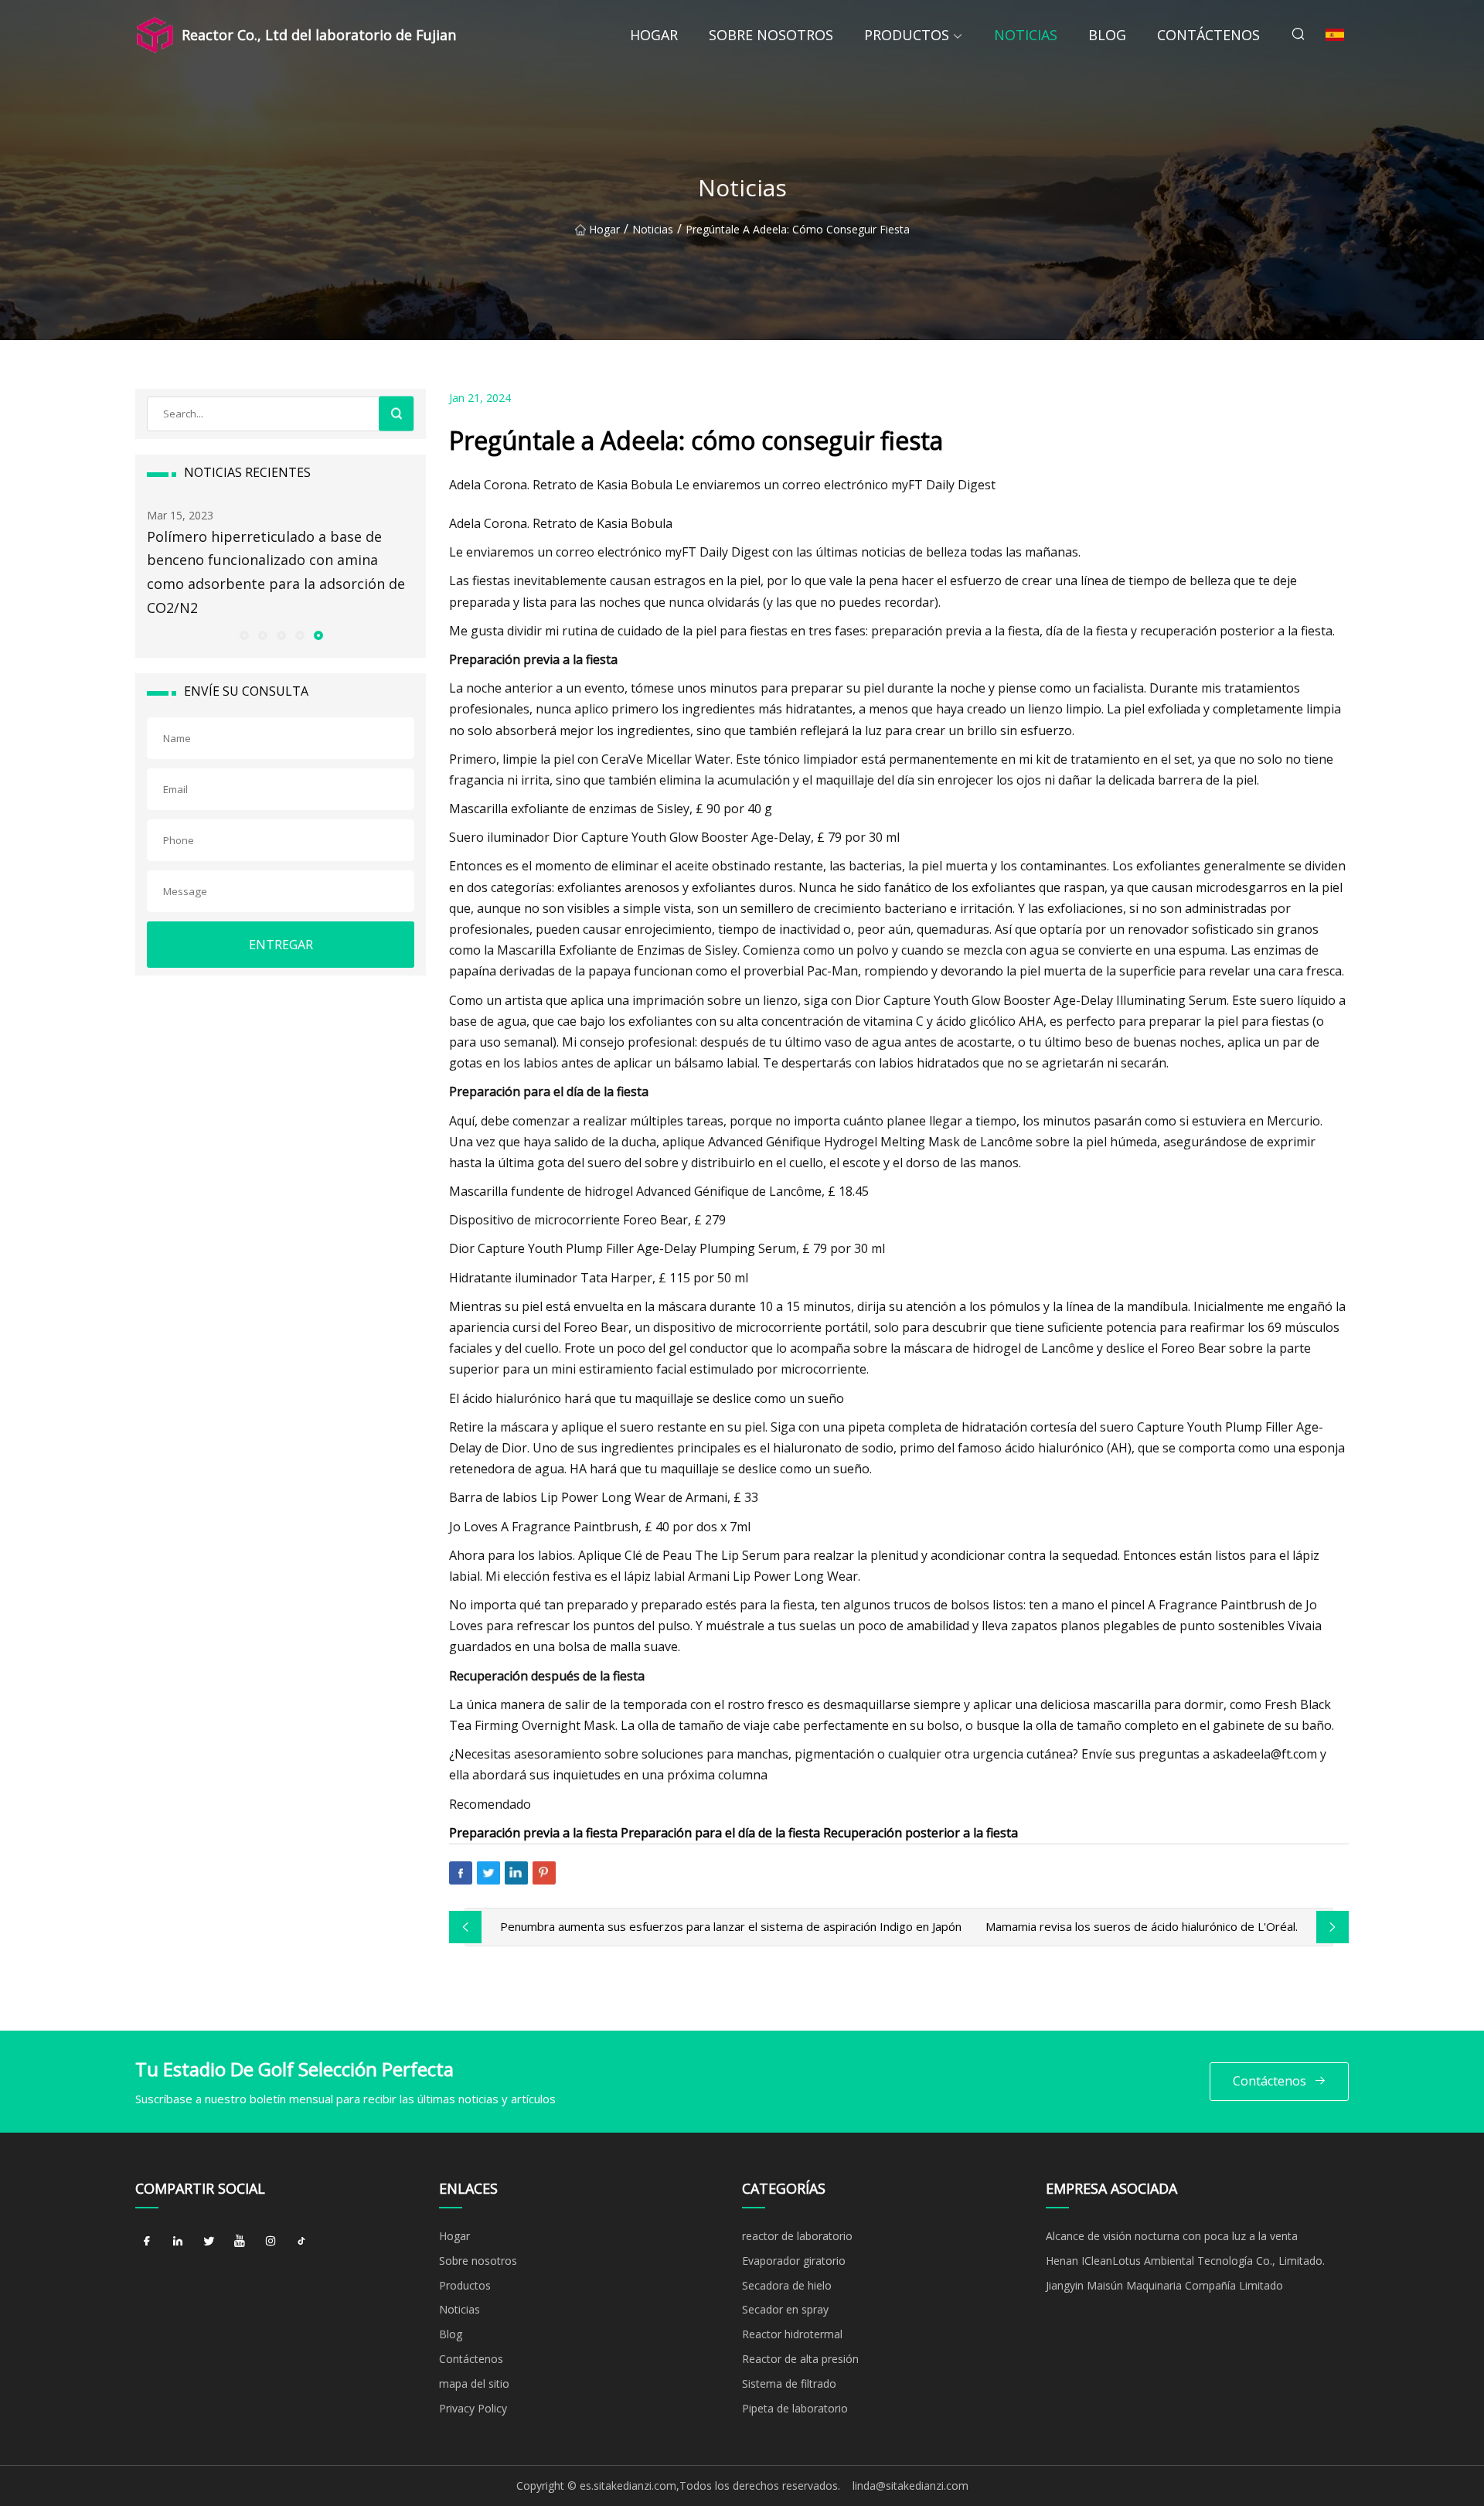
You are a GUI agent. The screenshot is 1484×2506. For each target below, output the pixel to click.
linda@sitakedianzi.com (910, 2486)
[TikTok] (301, 2242)
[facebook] (147, 2242)
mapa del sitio (474, 2383)
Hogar (654, 35)
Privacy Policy (473, 2408)
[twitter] (209, 2242)
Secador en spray (785, 2309)
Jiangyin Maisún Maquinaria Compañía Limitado (1164, 2285)
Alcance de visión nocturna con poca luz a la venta (1172, 2236)
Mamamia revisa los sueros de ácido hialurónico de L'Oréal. (1142, 1926)
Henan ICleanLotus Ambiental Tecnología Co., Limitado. (1185, 2261)
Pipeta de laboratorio (795, 2408)
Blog (1107, 35)
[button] (243, 635)
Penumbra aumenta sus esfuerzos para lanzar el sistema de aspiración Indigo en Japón (731, 1926)
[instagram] (271, 2242)
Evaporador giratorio (794, 2261)
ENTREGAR (281, 945)
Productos (907, 35)
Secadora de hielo (787, 2285)
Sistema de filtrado (789, 2383)
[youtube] (240, 2242)
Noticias (1026, 35)
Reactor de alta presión (800, 2359)
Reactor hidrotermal (792, 2334)
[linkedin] (178, 2242)
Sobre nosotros (771, 35)
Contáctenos (1208, 35)
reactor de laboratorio (797, 2236)
